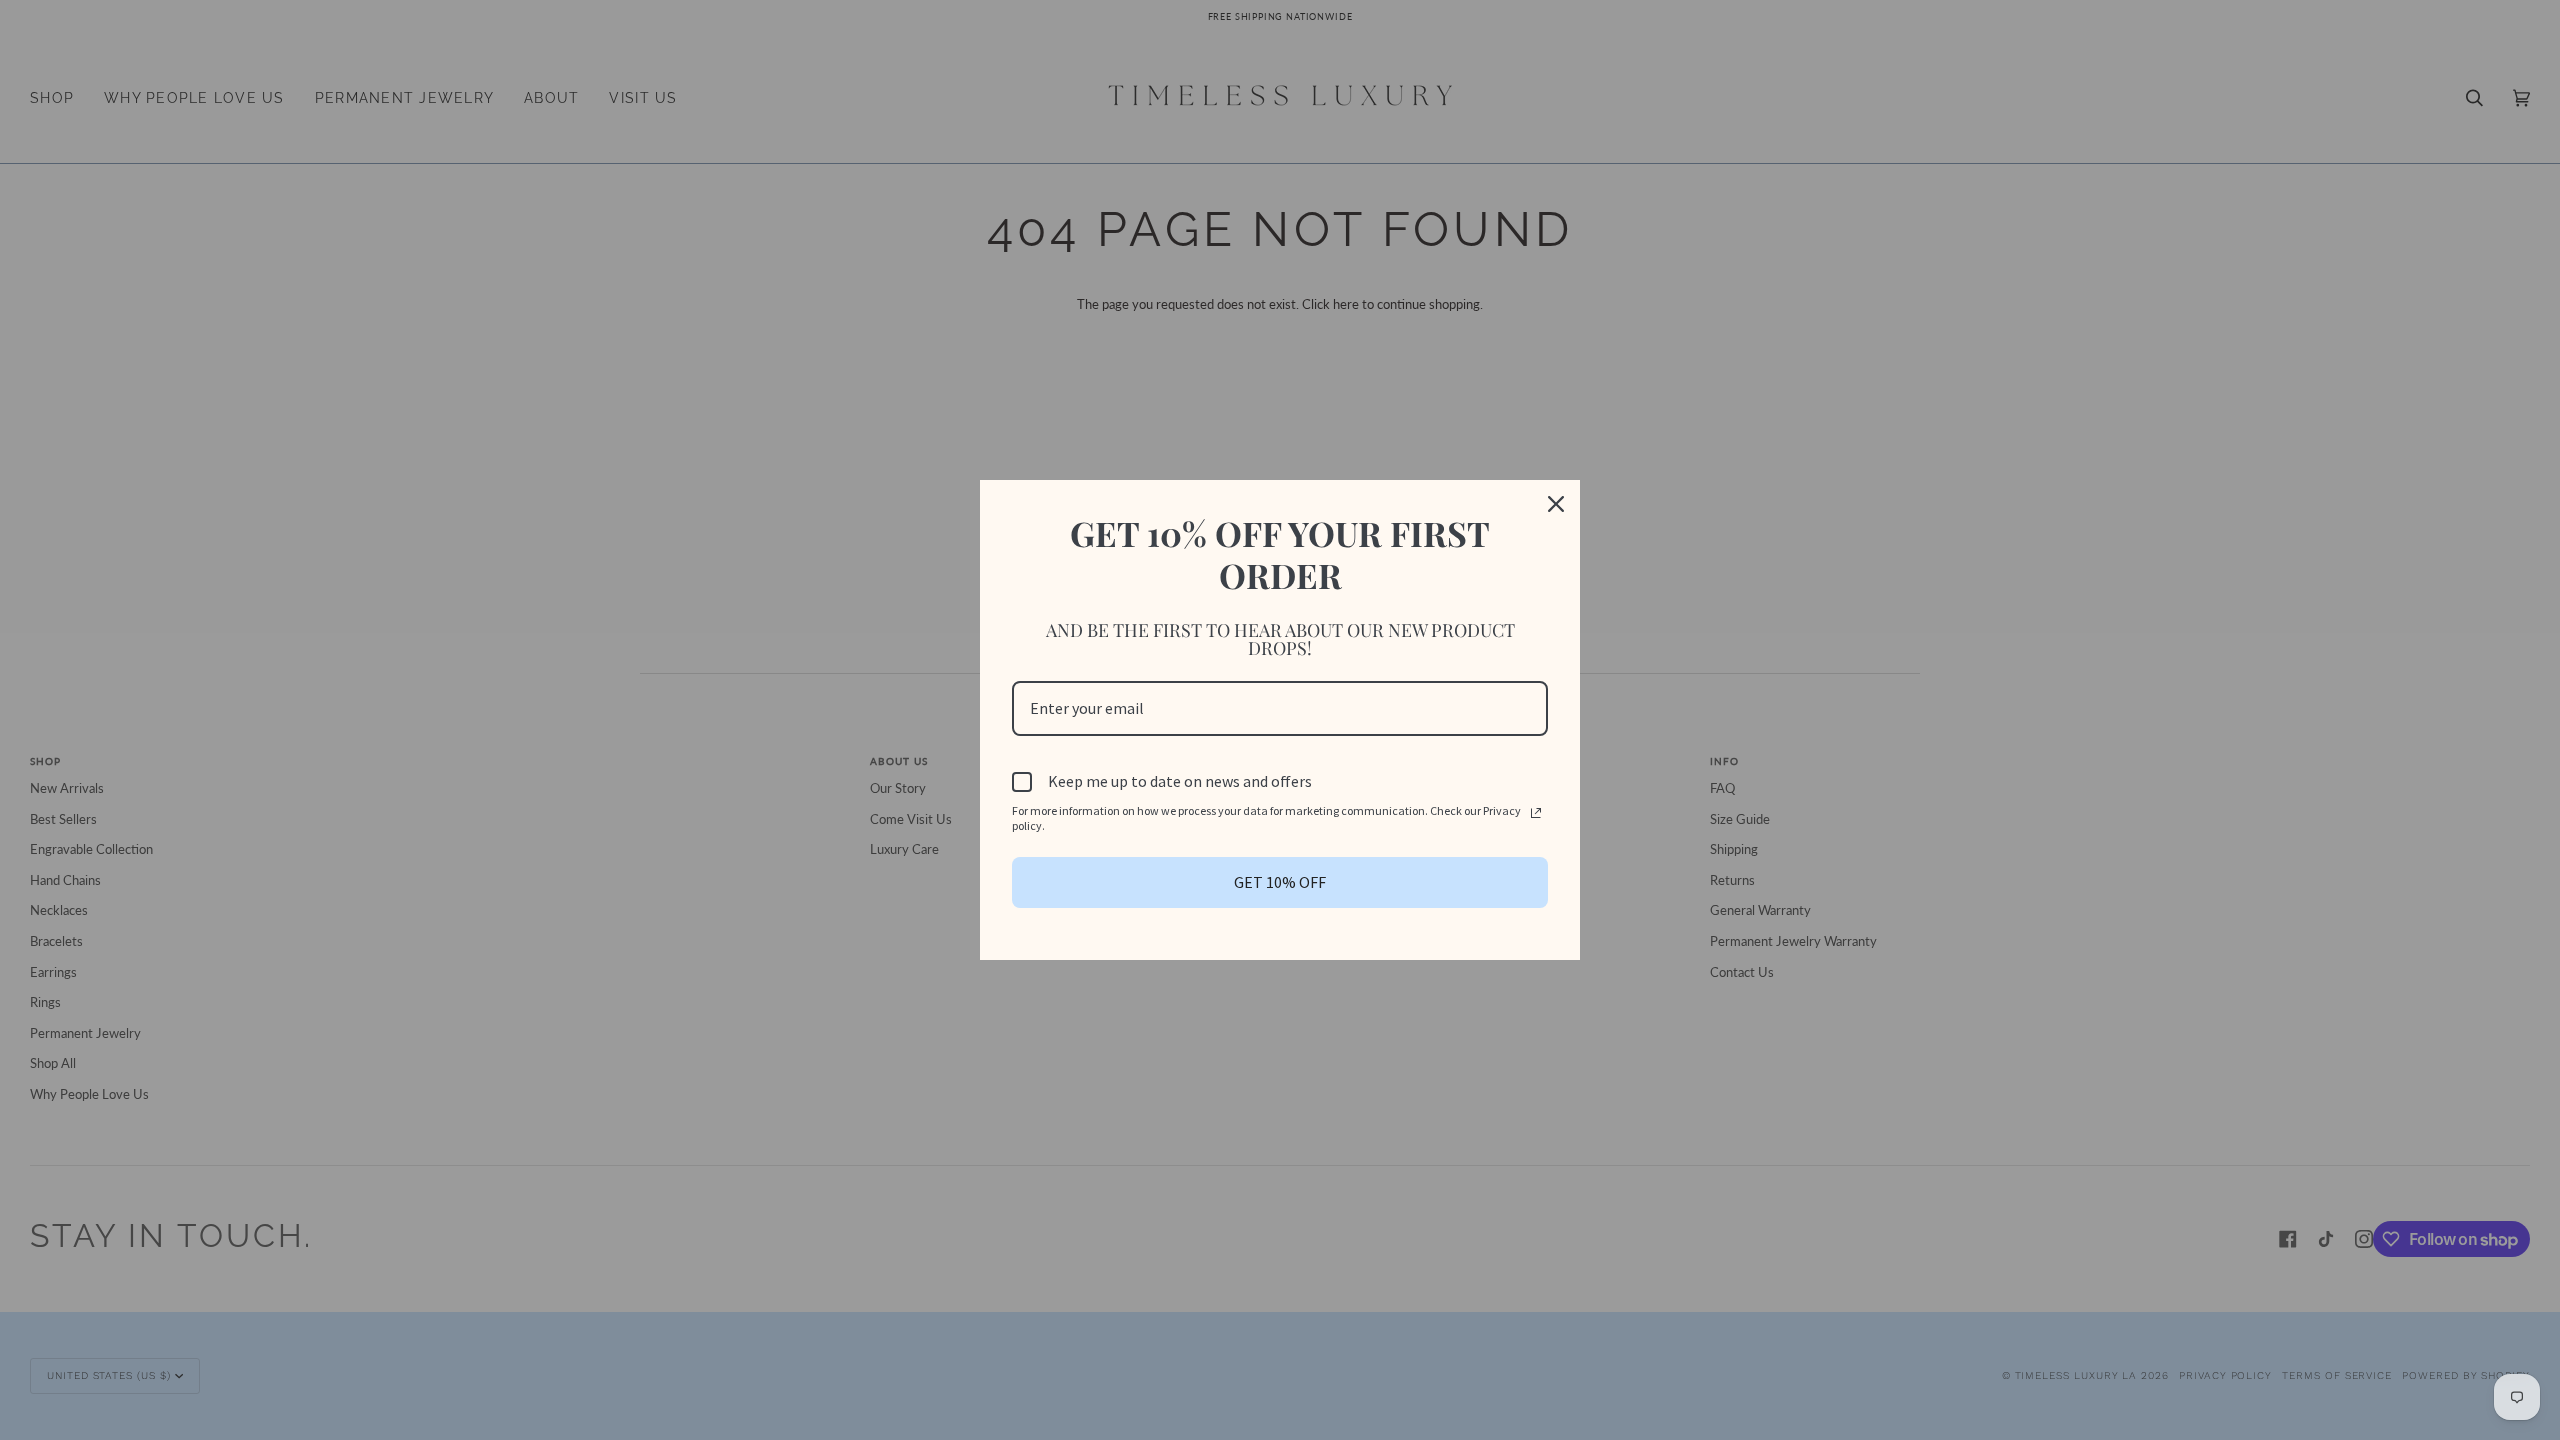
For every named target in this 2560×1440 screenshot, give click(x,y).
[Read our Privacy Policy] (1536, 813)
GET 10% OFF (1280, 882)
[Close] (1556, 504)
